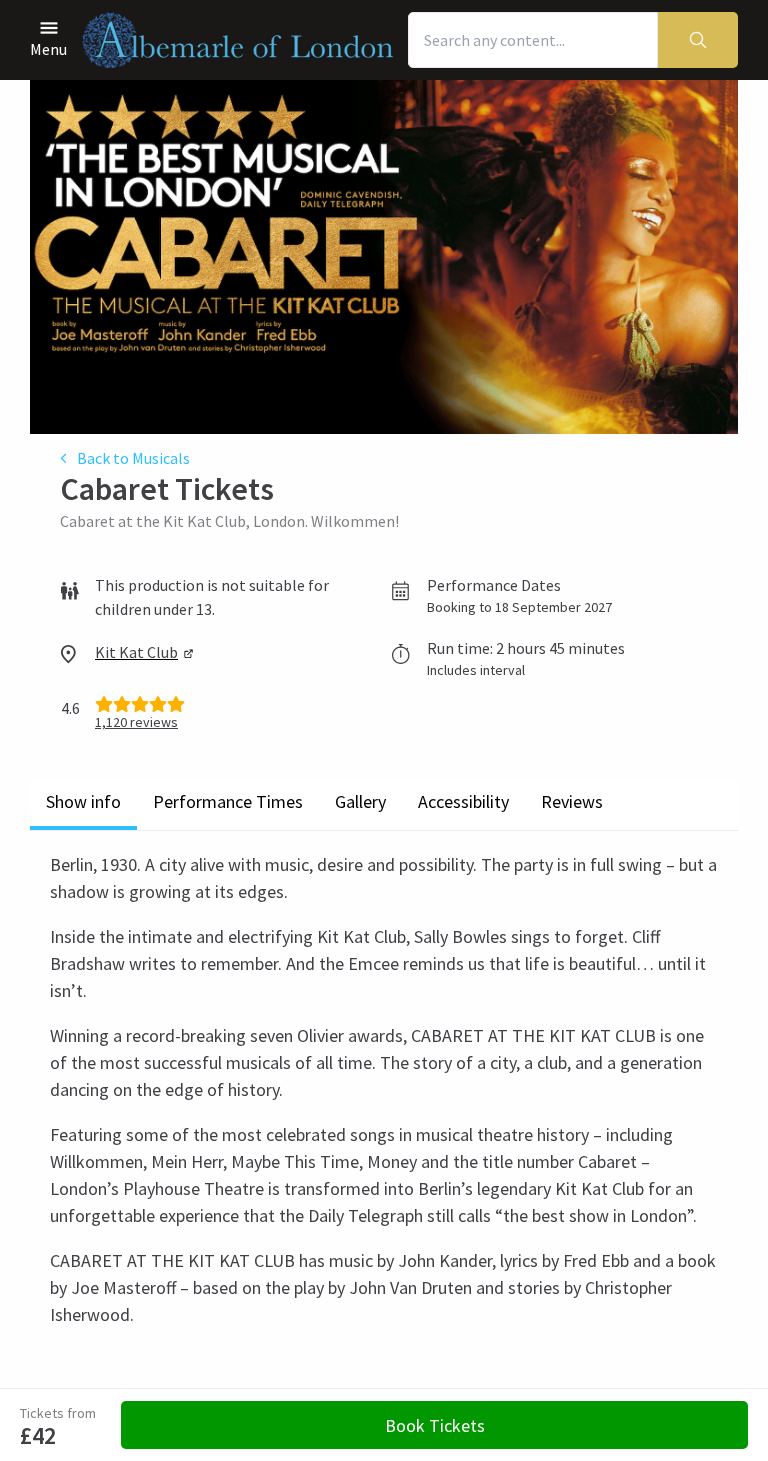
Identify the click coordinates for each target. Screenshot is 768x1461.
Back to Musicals (133, 458)
